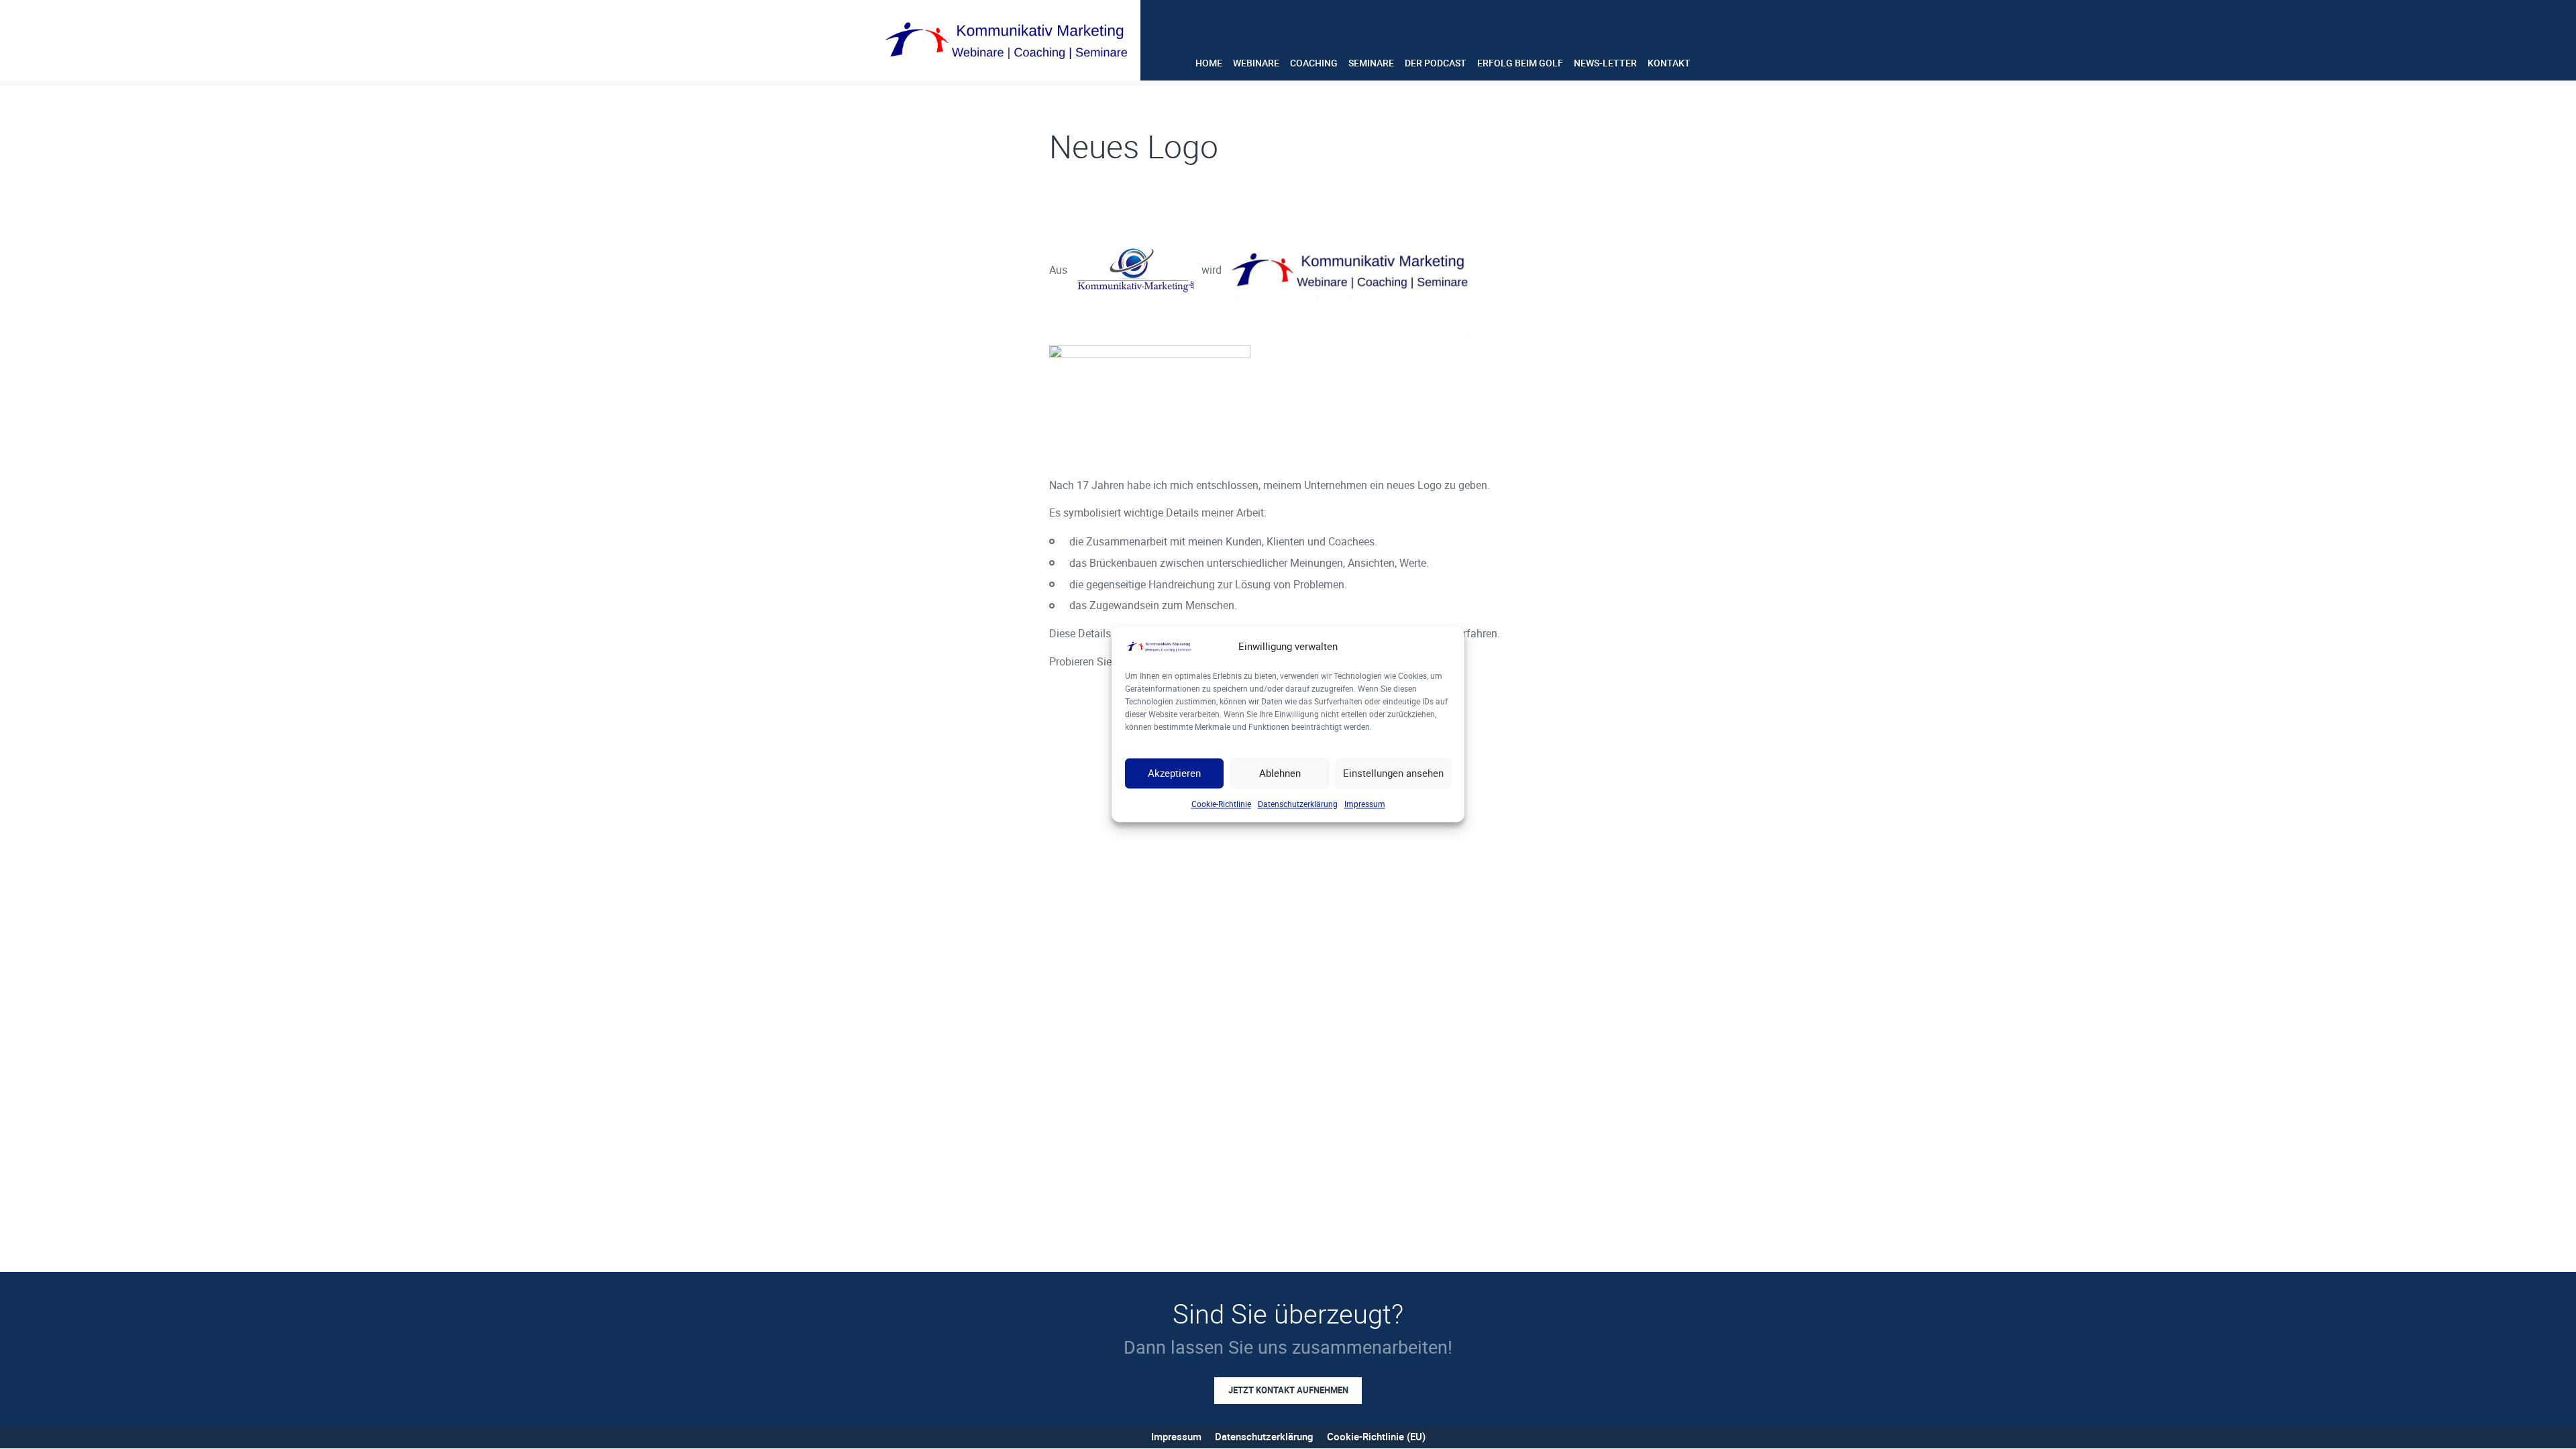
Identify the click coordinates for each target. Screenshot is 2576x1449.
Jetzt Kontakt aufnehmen (1288, 1390)
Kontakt (1669, 63)
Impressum (1365, 804)
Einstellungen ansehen (1393, 773)
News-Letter (1605, 63)
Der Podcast (1436, 63)
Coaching (1314, 63)
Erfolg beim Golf (1520, 63)
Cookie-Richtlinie (1221, 804)
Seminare (1371, 63)
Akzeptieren (1174, 773)
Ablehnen (1280, 773)
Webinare (1256, 63)
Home (1209, 63)
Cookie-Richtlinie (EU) (1376, 1436)
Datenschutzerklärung (1298, 804)
